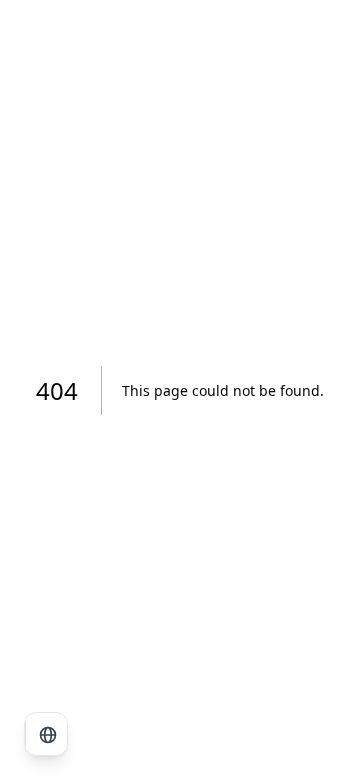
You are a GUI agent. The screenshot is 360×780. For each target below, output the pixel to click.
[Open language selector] (47, 735)
